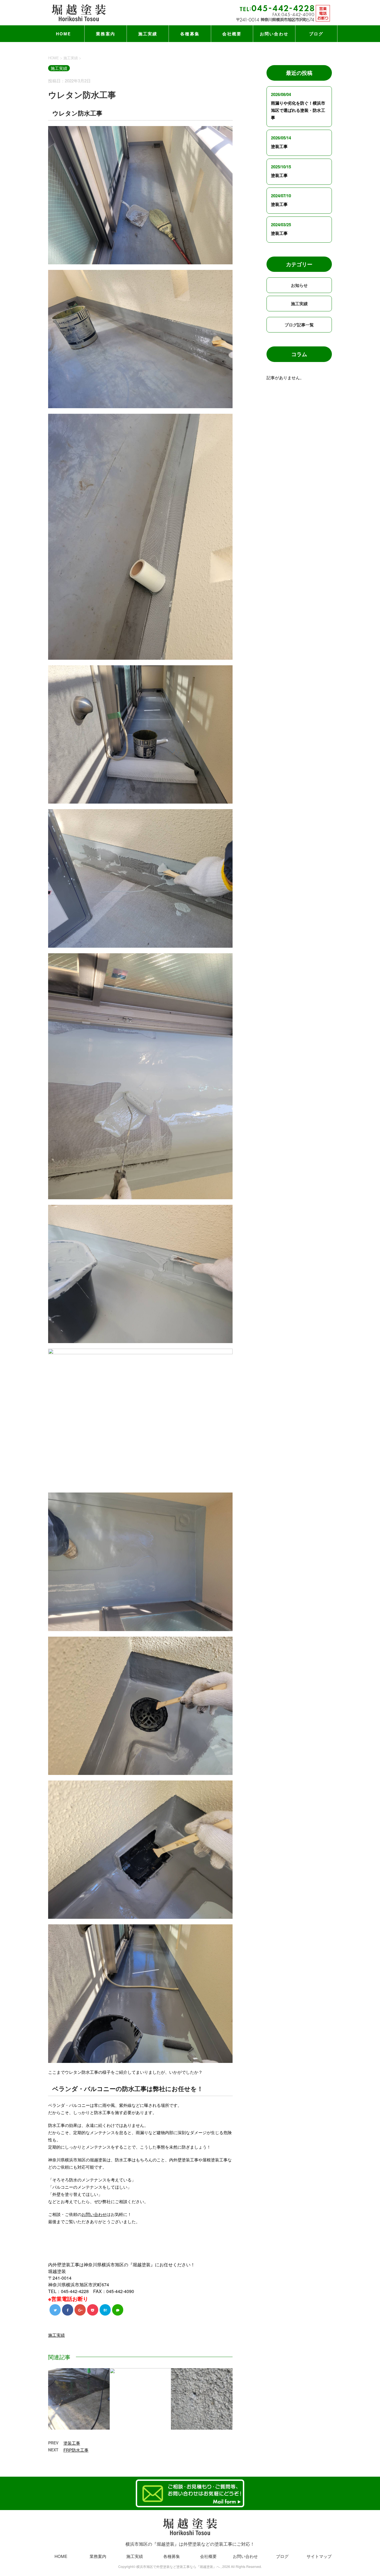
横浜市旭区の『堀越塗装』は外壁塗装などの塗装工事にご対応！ (190, 2544)
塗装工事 (72, 2443)
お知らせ (299, 285)
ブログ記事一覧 (299, 325)
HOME (64, 34)
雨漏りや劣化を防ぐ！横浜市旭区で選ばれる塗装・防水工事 (298, 110)
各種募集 (190, 34)
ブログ (316, 34)
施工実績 (148, 34)
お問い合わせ (274, 34)
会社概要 (232, 34)
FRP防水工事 (76, 2450)
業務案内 (106, 34)
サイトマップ (319, 2556)
